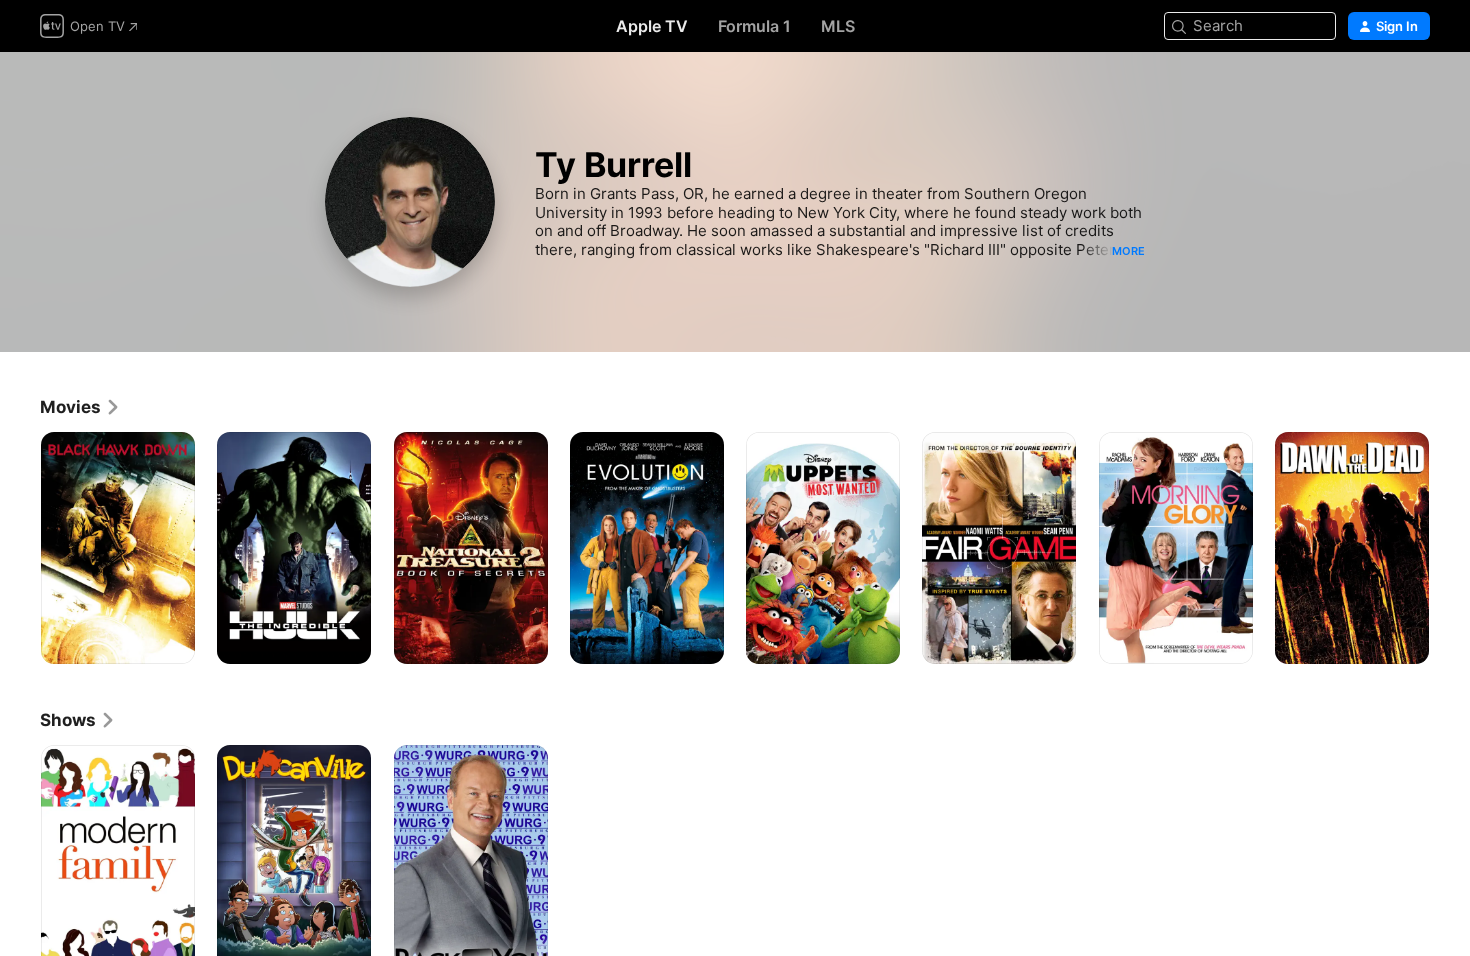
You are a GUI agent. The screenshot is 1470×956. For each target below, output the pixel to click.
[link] (80, 407)
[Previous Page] (20, 548)
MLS (838, 26)
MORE (1128, 251)
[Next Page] (1450, 548)
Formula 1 (754, 26)
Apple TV (652, 26)
